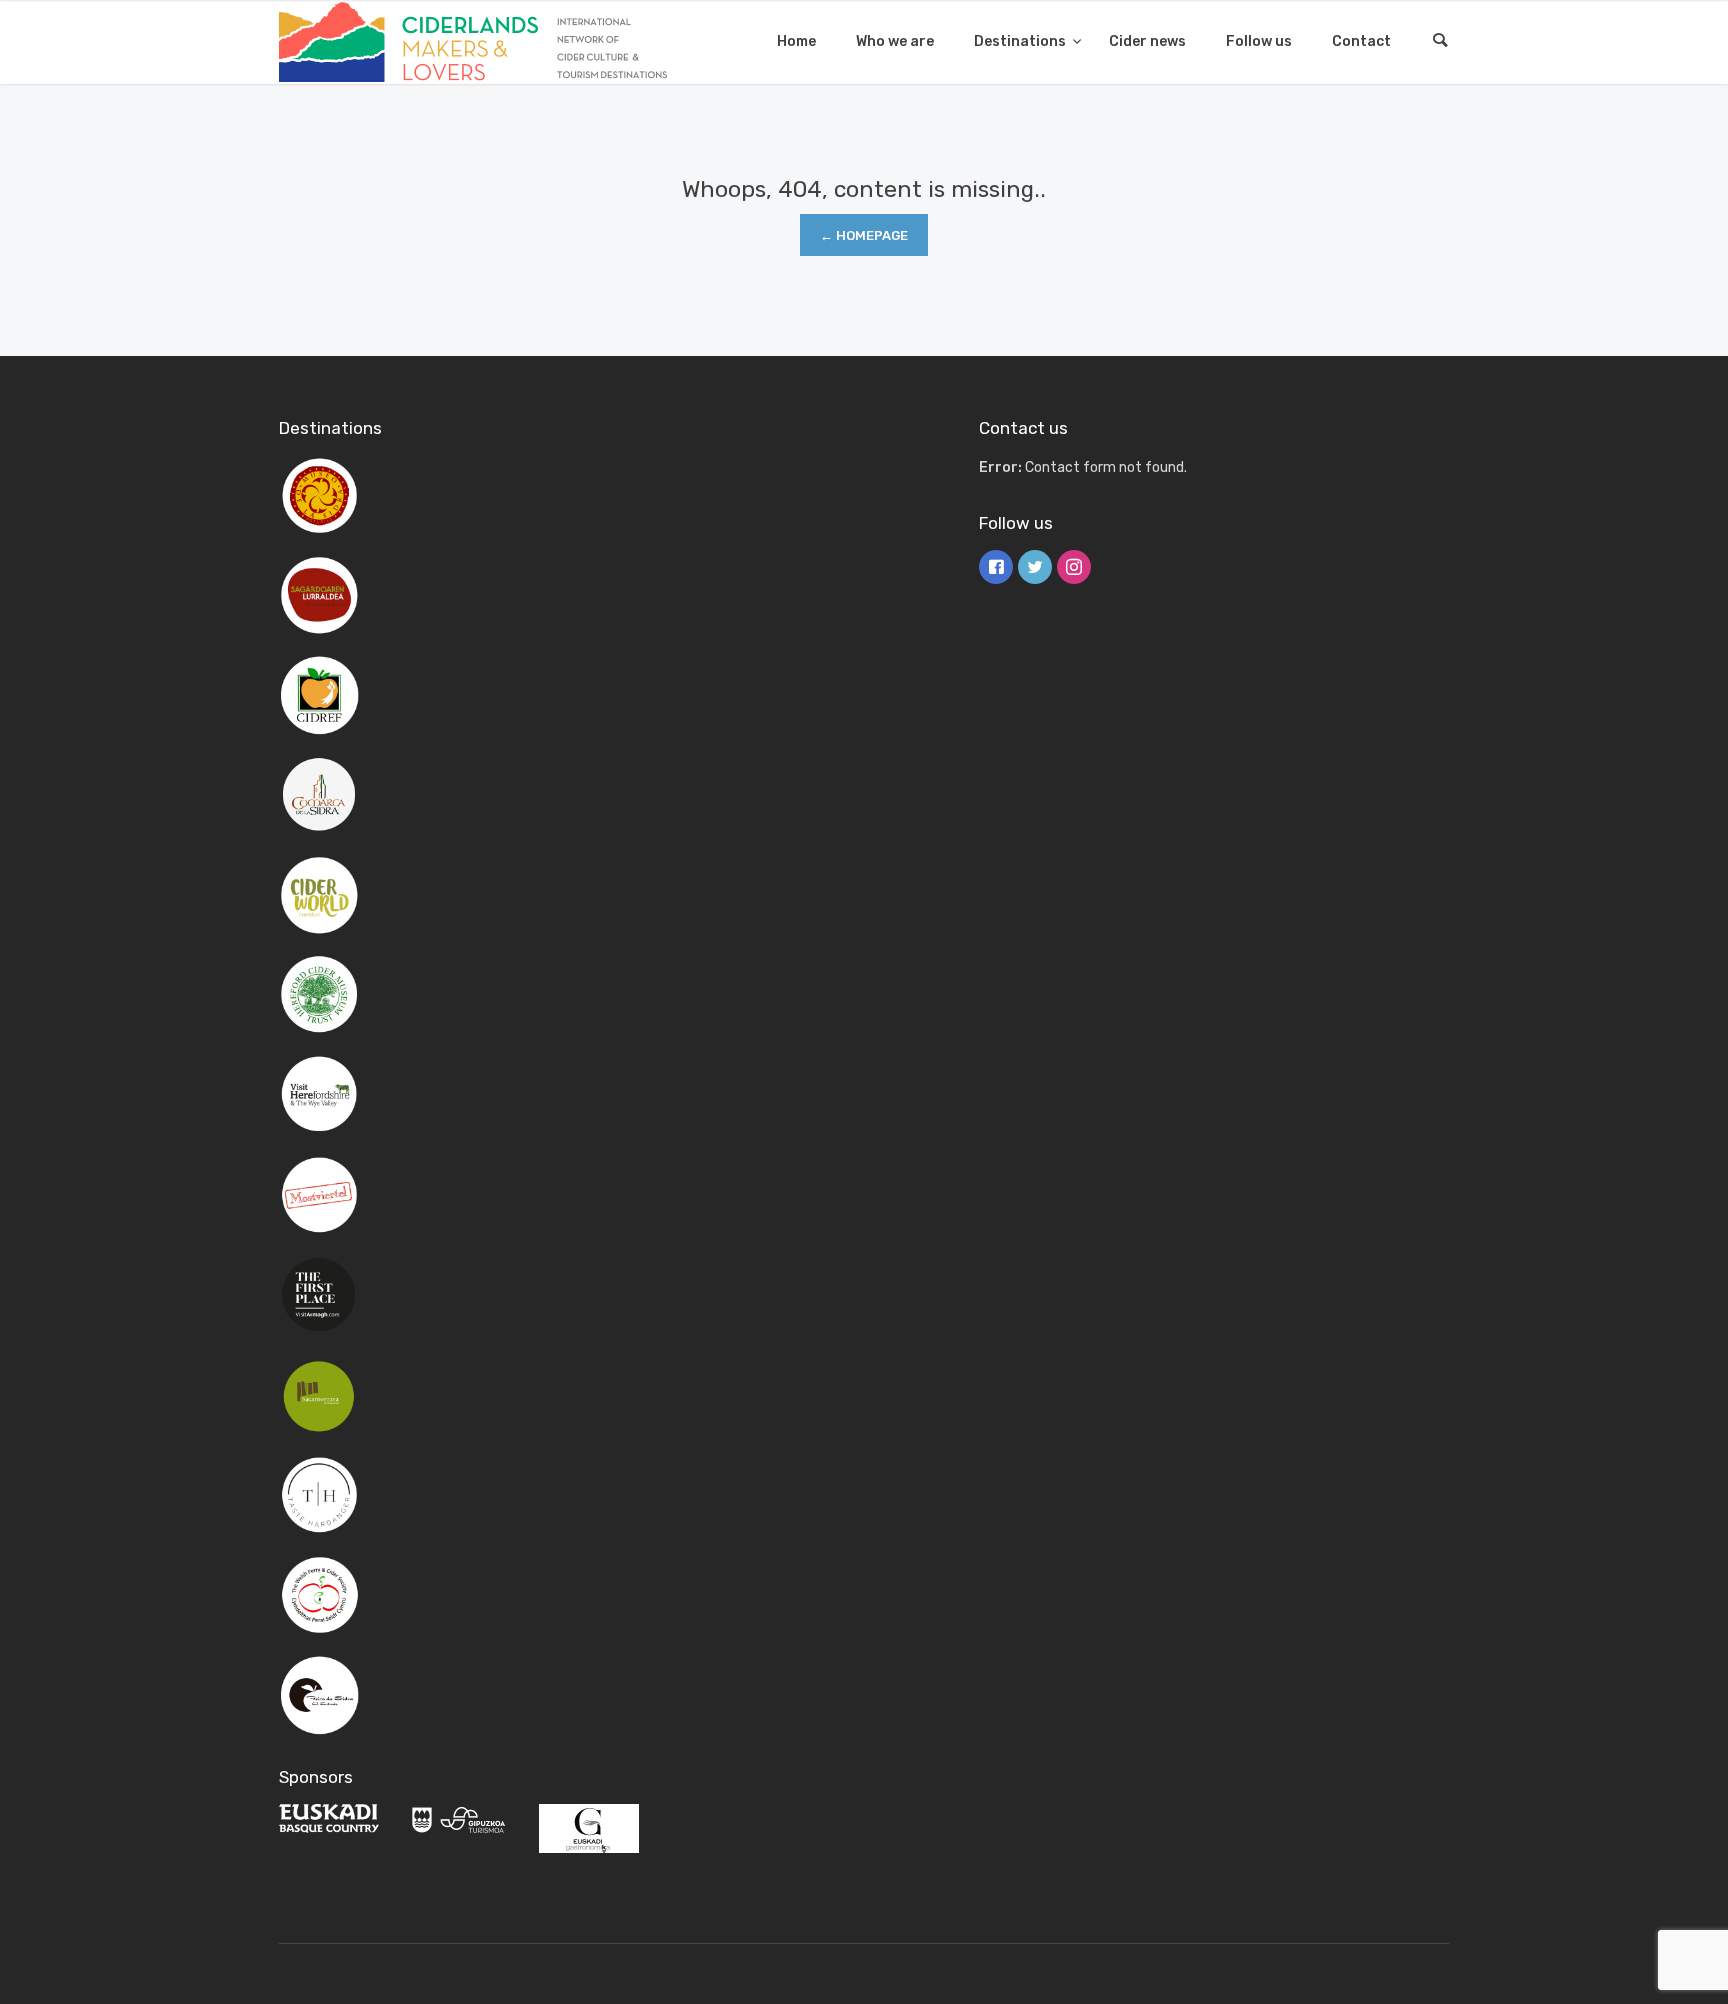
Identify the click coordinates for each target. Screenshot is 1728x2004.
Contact (1361, 41)
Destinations (1021, 41)
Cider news (1147, 41)
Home (796, 41)
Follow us (1259, 41)
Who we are (895, 41)
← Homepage (864, 235)
